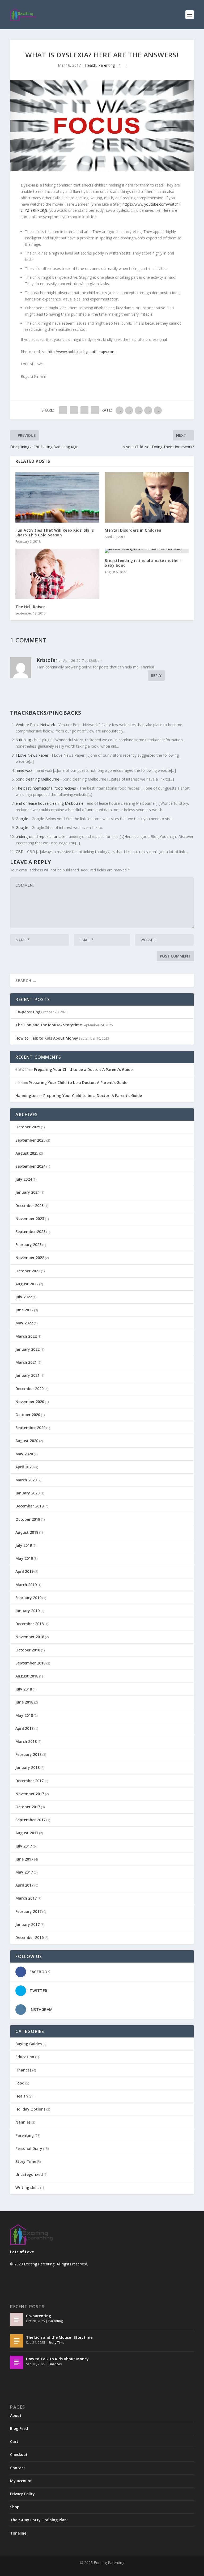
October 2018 (28, 1650)
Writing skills (27, 2187)
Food (20, 2083)
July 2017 (24, 1846)
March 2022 (26, 1336)
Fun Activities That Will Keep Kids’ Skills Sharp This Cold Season (55, 533)
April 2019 (24, 1571)
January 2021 (27, 1375)
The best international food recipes (46, 788)
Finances (23, 2070)
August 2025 (27, 1153)
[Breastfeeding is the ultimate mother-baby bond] (147, 551)
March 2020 (26, 1480)
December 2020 (29, 1389)
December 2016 (29, 1937)
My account (21, 2481)
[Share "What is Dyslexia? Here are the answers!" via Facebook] (63, 410)
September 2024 (30, 1166)
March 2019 (26, 1585)
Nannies (23, 2122)
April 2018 (24, 1728)
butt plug (23, 740)
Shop (15, 2507)
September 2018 (30, 1663)
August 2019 (27, 1532)
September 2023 (30, 1232)
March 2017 (26, 1898)
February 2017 (28, 1911)
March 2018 (26, 1741)
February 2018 (28, 1754)
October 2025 (28, 1127)
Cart (14, 2441)
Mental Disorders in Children (133, 530)
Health (91, 65)
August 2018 (27, 1676)
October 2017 (28, 1807)
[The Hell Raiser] (57, 574)
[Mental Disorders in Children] (147, 497)
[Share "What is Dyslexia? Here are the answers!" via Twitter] (74, 410)
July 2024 (24, 1179)
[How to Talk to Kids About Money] (17, 2362)
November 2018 (30, 1637)
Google (22, 819)
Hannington (27, 1096)
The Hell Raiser (30, 607)
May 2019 (24, 1558)
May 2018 (24, 1715)
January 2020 (27, 1493)
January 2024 (27, 1192)
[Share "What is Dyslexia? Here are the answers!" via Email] (95, 410)
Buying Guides (29, 2044)
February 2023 (28, 1245)
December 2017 (29, 1781)
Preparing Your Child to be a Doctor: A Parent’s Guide (83, 1069)
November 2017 (30, 1794)
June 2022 (24, 1310)
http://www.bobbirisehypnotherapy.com (82, 352)
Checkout (19, 2454)
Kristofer (47, 660)
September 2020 (30, 1428)
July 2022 (24, 1297)
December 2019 (29, 1506)
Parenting (107, 65)
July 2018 (24, 1689)
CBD (20, 852)
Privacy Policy (22, 2494)
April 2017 (24, 1885)
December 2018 (29, 1624)
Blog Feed (19, 2428)
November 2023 (30, 1219)
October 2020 (28, 1415)
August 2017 (27, 1833)
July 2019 (24, 1545)
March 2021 (26, 1362)
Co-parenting (28, 1012)
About (16, 2415)
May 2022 (24, 1323)
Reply (156, 675)
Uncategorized (29, 2174)
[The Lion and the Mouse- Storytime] (17, 2341)
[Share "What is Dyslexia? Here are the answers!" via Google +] (84, 410)
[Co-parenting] (17, 2319)
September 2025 (30, 1140)
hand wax (24, 770)
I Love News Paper (32, 755)
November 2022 (30, 1258)
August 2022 (27, 1284)
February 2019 (28, 1598)
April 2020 (24, 1467)
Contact (18, 2468)
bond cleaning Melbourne (37, 779)
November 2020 (30, 1402)
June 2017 (24, 1859)
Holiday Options (30, 2109)
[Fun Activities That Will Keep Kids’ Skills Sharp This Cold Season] (57, 497)
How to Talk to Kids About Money (47, 1038)
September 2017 (30, 1820)
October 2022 (28, 1271)
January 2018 (27, 1767)
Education (25, 2057)
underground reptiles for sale (41, 836)
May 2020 (24, 1454)
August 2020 (27, 1441)
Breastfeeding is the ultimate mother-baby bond (143, 563)
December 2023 (29, 1206)
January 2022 (27, 1349)
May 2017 (24, 1872)
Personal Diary (29, 2148)
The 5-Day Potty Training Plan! (39, 2520)
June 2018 (24, 1702)
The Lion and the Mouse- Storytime (49, 1025)
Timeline (18, 2533)
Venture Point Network (35, 725)
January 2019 (27, 1611)
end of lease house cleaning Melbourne (50, 803)
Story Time (26, 2161)
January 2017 (27, 1924)
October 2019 (28, 1519)
